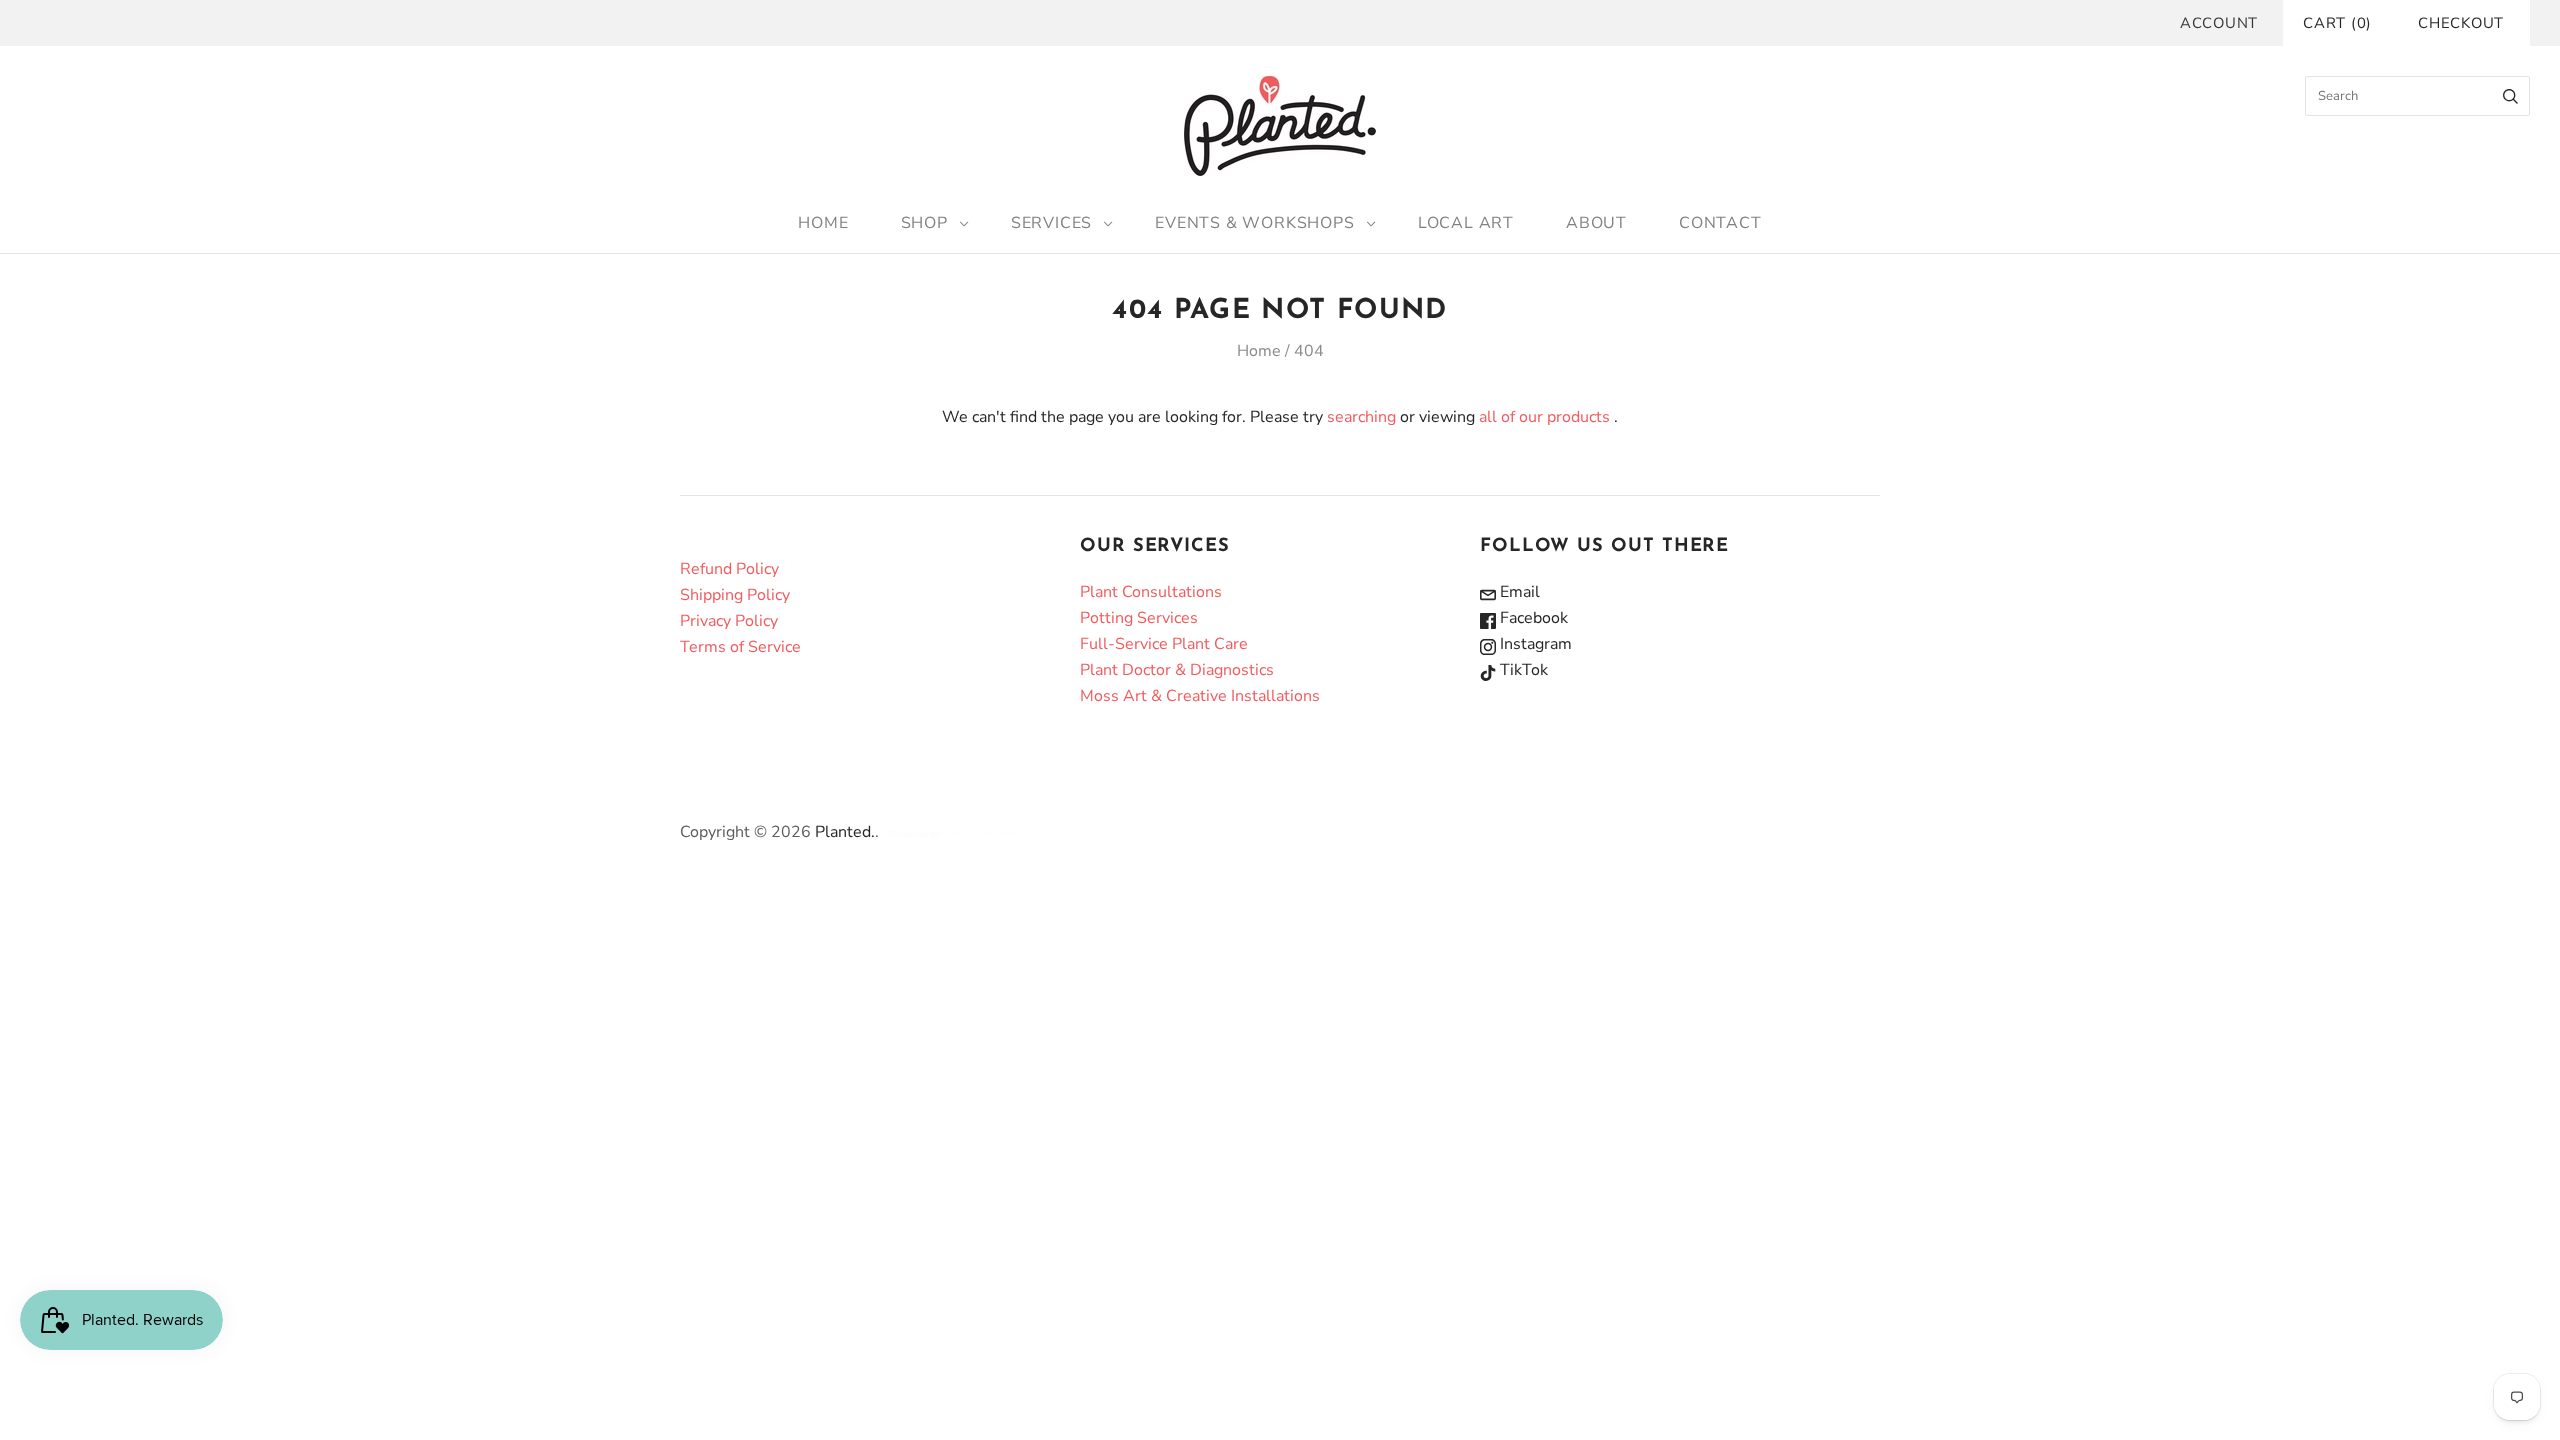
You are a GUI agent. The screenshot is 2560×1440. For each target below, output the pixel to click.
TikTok (1522, 670)
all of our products (1544, 417)
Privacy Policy (729, 621)
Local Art (1466, 223)
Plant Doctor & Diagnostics (1177, 670)
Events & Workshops (1254, 223)
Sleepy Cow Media (982, 834)
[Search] (2510, 96)
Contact (1720, 223)
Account (2219, 23)
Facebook (1532, 618)
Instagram (1534, 644)
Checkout (2461, 23)
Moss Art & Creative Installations (1200, 696)
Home (823, 223)
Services (1051, 223)
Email (1518, 592)
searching (1361, 417)
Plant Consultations (1151, 592)
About (1596, 223)
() (2337, 23)
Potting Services (1139, 618)
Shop (924, 223)
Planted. (845, 832)
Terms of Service (740, 647)
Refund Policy (729, 569)
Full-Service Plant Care (1164, 644)
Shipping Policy (735, 595)
